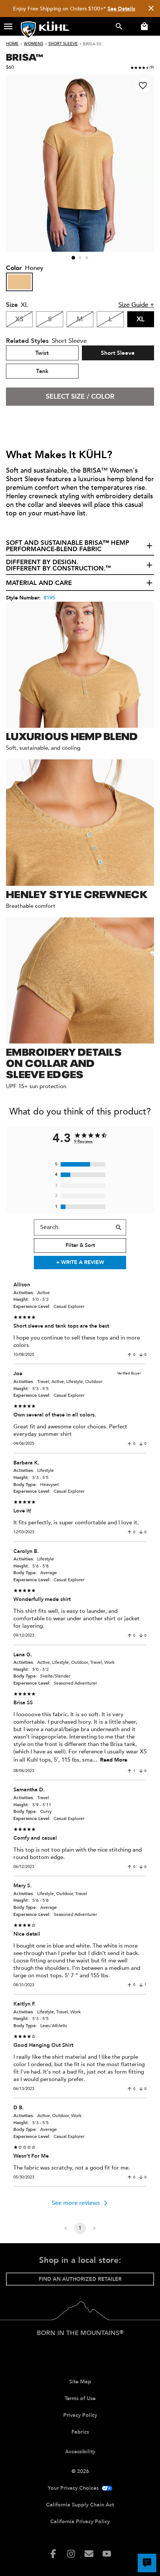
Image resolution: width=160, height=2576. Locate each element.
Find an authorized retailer (80, 2279)
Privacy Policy (80, 2415)
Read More (114, 1760)
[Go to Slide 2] (80, 258)
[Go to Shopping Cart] (143, 26)
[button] (8, 26)
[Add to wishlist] (143, 86)
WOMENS (33, 44)
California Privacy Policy (80, 2522)
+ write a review (80, 1262)
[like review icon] (129, 1355)
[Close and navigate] (151, 9)
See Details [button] (121, 9)
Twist (42, 353)
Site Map (80, 2382)
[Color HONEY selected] (19, 282)
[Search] (119, 1228)
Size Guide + (136, 305)
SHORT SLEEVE (63, 44)
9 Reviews (83, 1141)
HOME (12, 44)
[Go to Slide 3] (87, 258)
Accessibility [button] (80, 2452)
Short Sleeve (118, 353)
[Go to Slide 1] (73, 258)
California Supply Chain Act (80, 2505)
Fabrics (80, 2432)
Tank (42, 371)
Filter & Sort (80, 1245)
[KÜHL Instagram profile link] (71, 2554)
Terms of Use (80, 2398)
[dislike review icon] (141, 1355)
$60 (10, 67)
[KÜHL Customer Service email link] (89, 2554)
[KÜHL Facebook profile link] (53, 2554)
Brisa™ (24, 57)
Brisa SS (92, 44)
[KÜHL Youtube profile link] (107, 2554)
